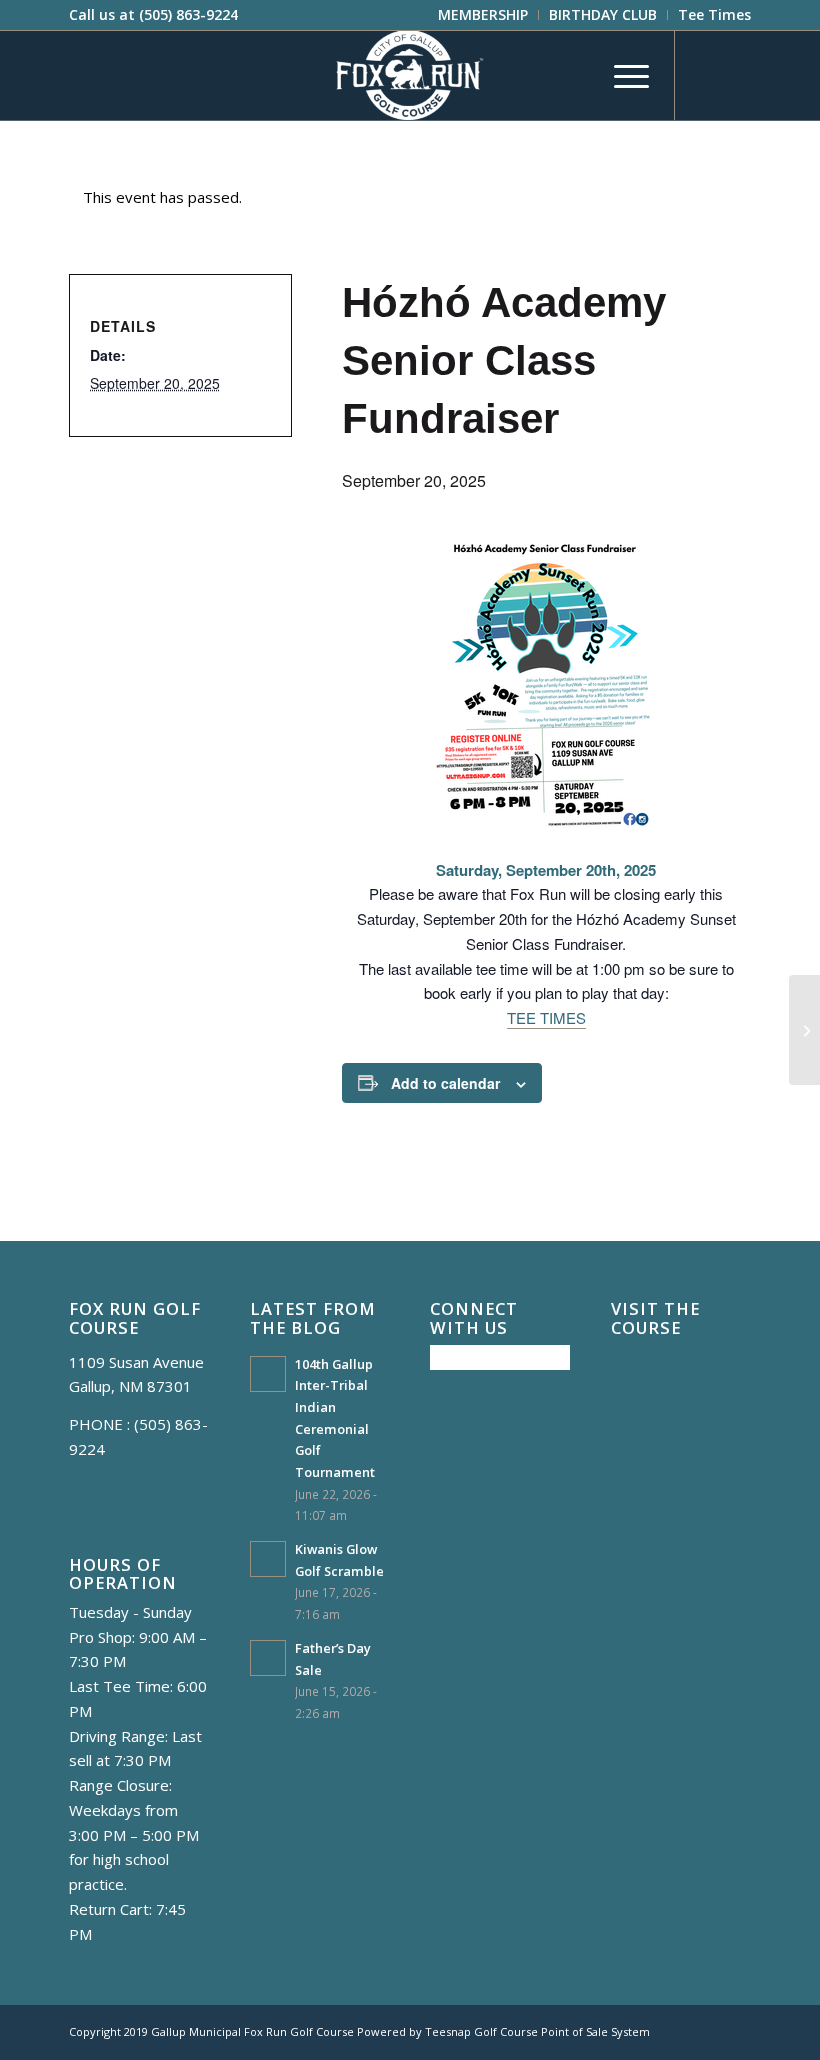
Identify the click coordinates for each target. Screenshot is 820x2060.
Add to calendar (445, 1083)
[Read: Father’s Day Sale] (268, 1658)
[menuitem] (483, 15)
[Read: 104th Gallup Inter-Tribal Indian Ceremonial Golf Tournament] (268, 1374)
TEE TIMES (546, 1017)
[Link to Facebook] (706, 75)
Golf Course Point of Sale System (562, 2031)
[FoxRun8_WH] (409, 75)
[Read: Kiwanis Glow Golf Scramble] (268, 1559)
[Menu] (621, 75)
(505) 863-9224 (188, 14)
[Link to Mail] (736, 75)
